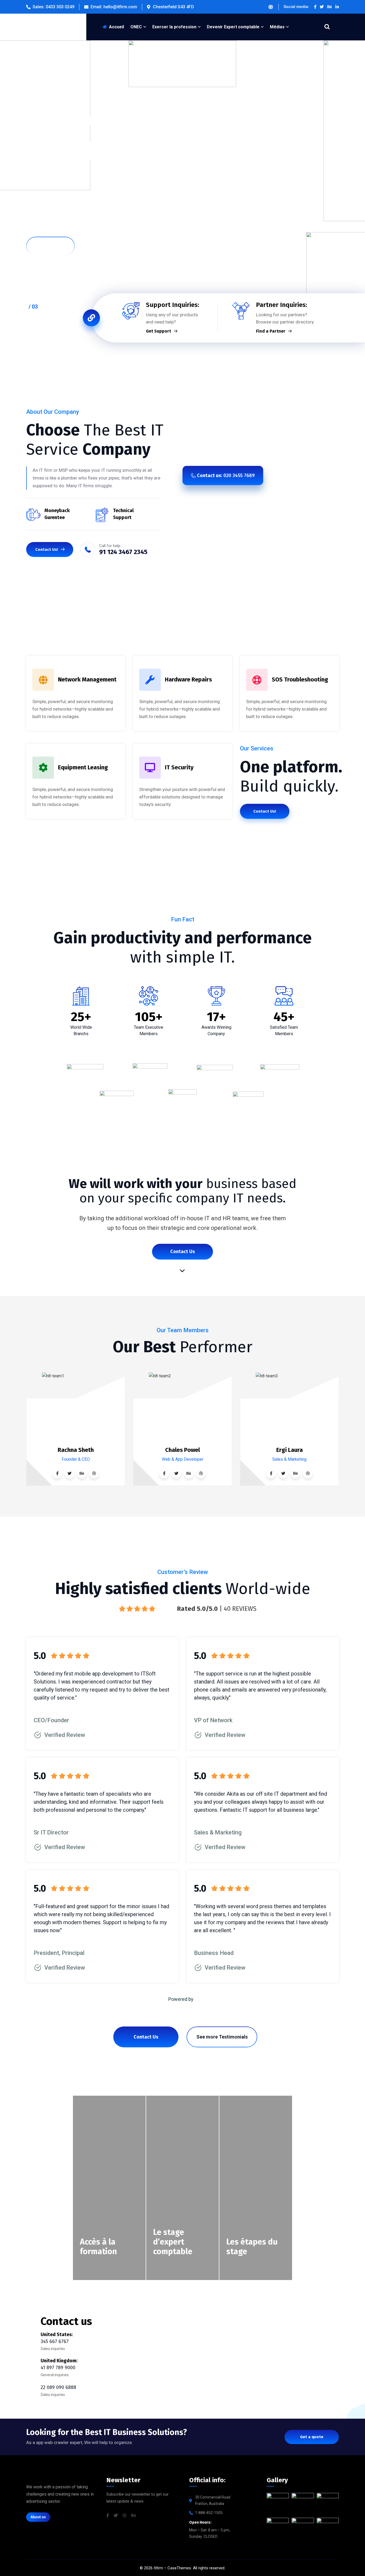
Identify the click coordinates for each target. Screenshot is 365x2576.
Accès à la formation (98, 2247)
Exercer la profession (174, 27)
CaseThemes (179, 2568)
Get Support (158, 331)
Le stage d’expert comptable (173, 2242)
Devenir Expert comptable (233, 27)
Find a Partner (271, 331)
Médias (277, 27)
